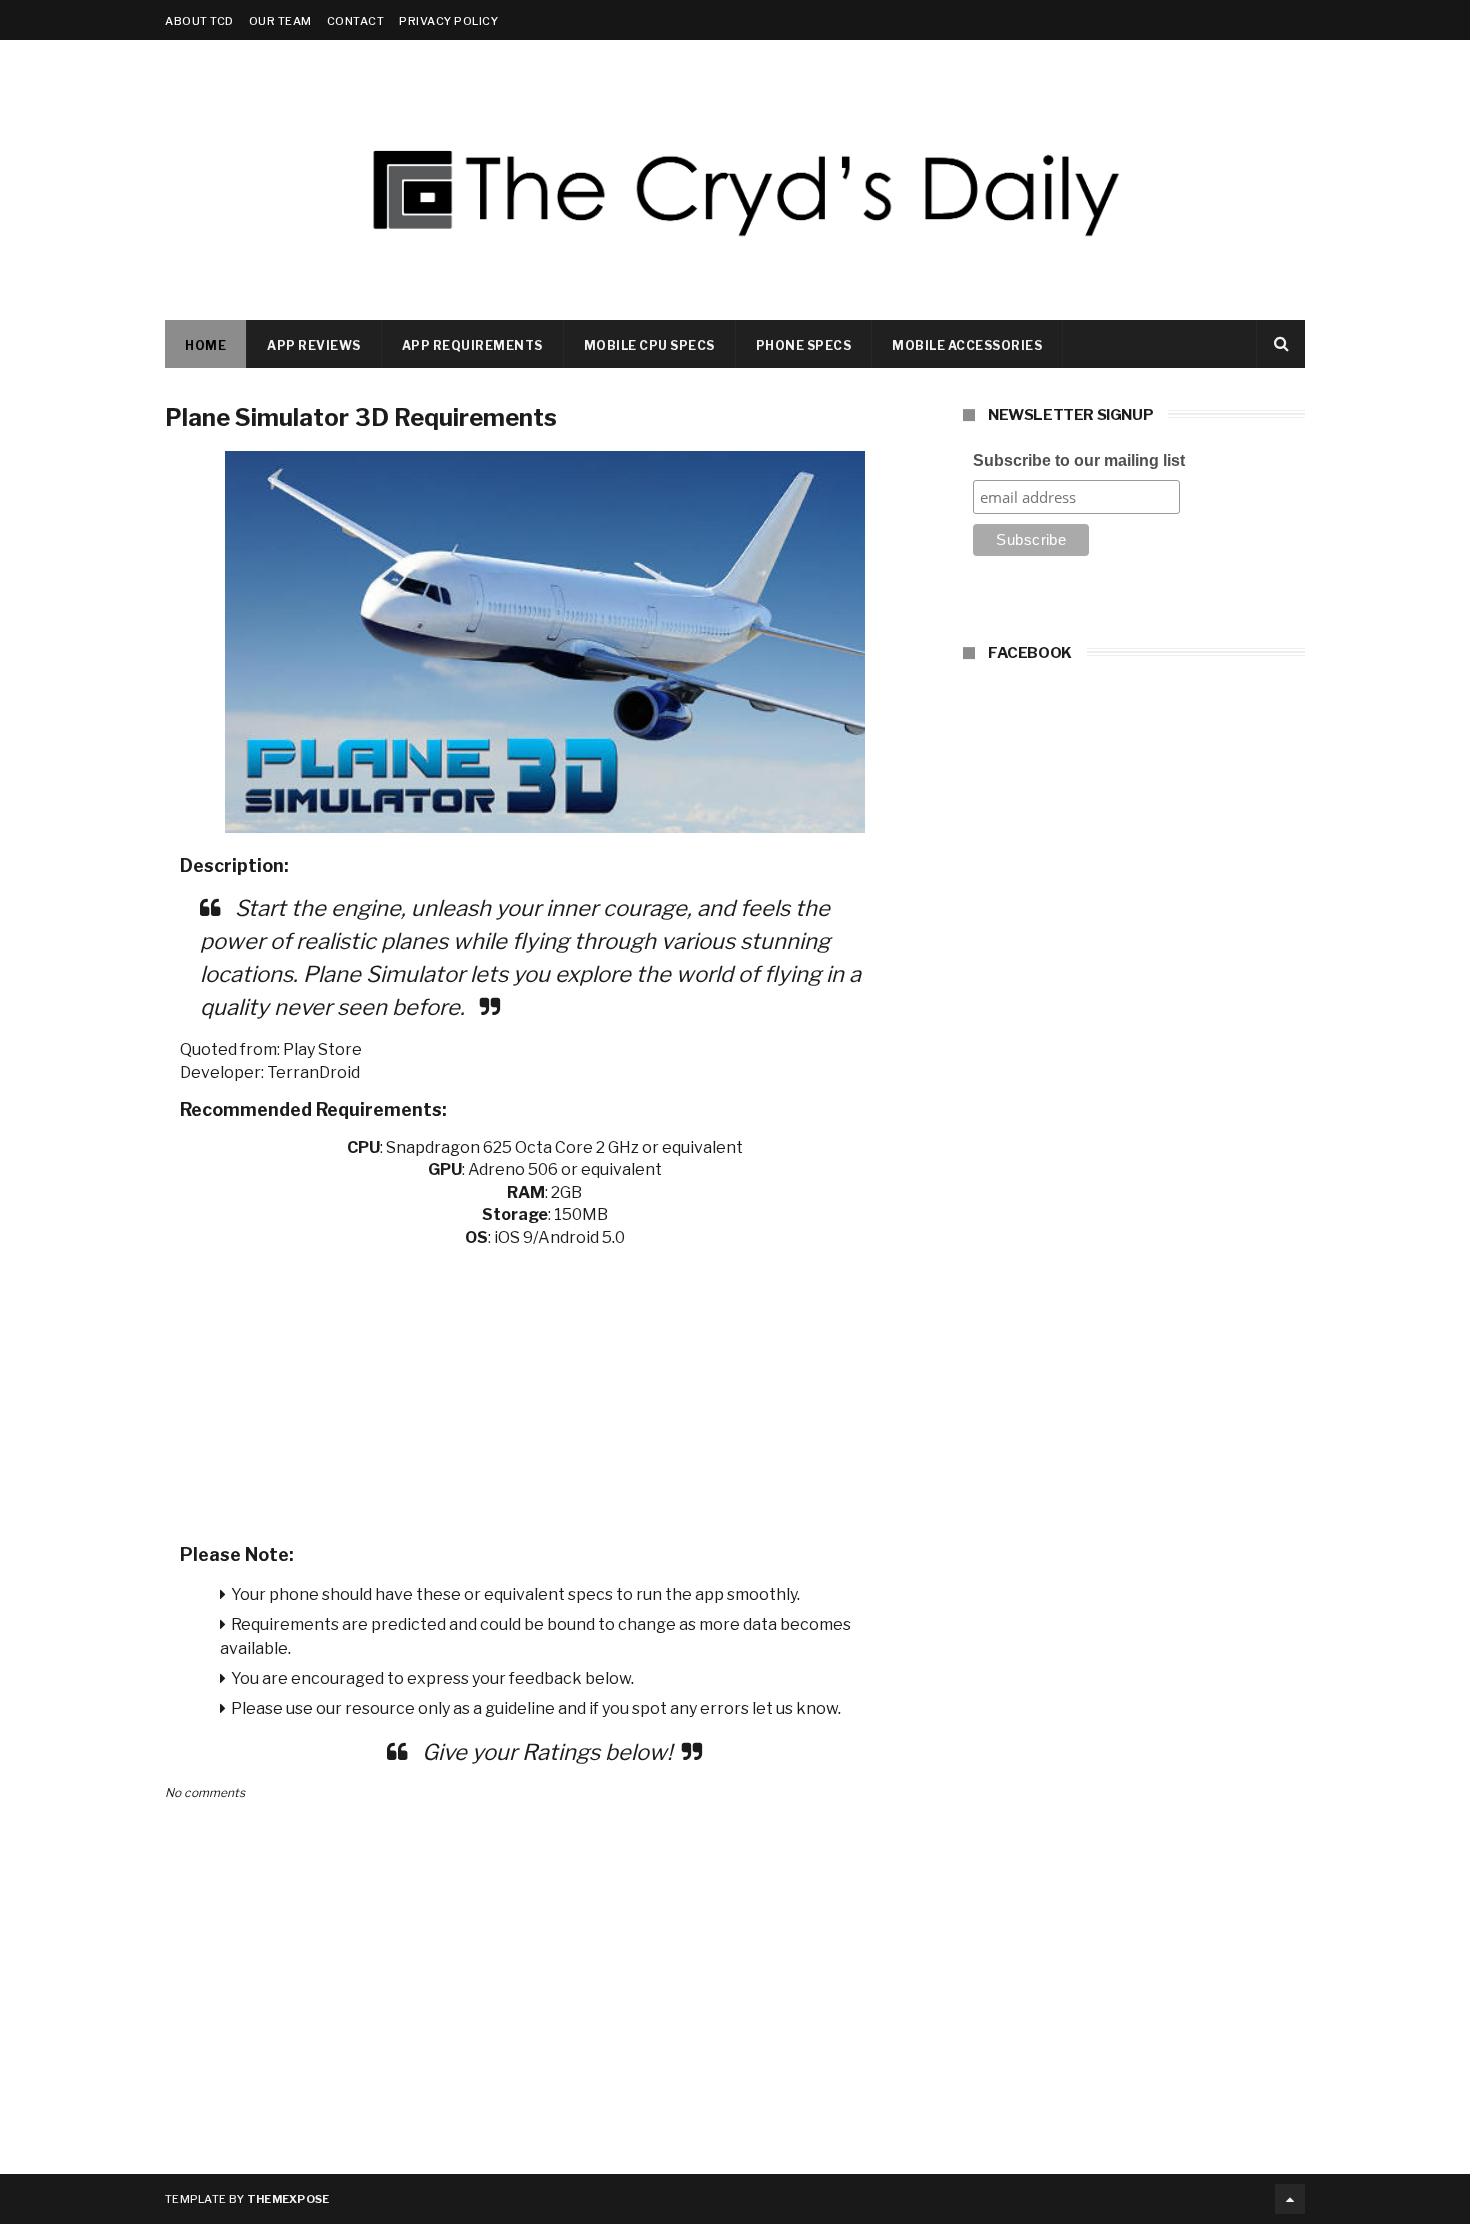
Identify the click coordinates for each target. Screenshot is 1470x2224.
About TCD (199, 21)
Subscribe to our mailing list (1079, 460)
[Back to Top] (1290, 2199)
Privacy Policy (448, 21)
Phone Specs (804, 345)
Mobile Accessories (967, 345)
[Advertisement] (545, 1389)
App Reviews (314, 345)
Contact (356, 21)
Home (205, 345)
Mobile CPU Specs (649, 345)
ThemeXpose (288, 2199)
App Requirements (472, 345)
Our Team (280, 21)
